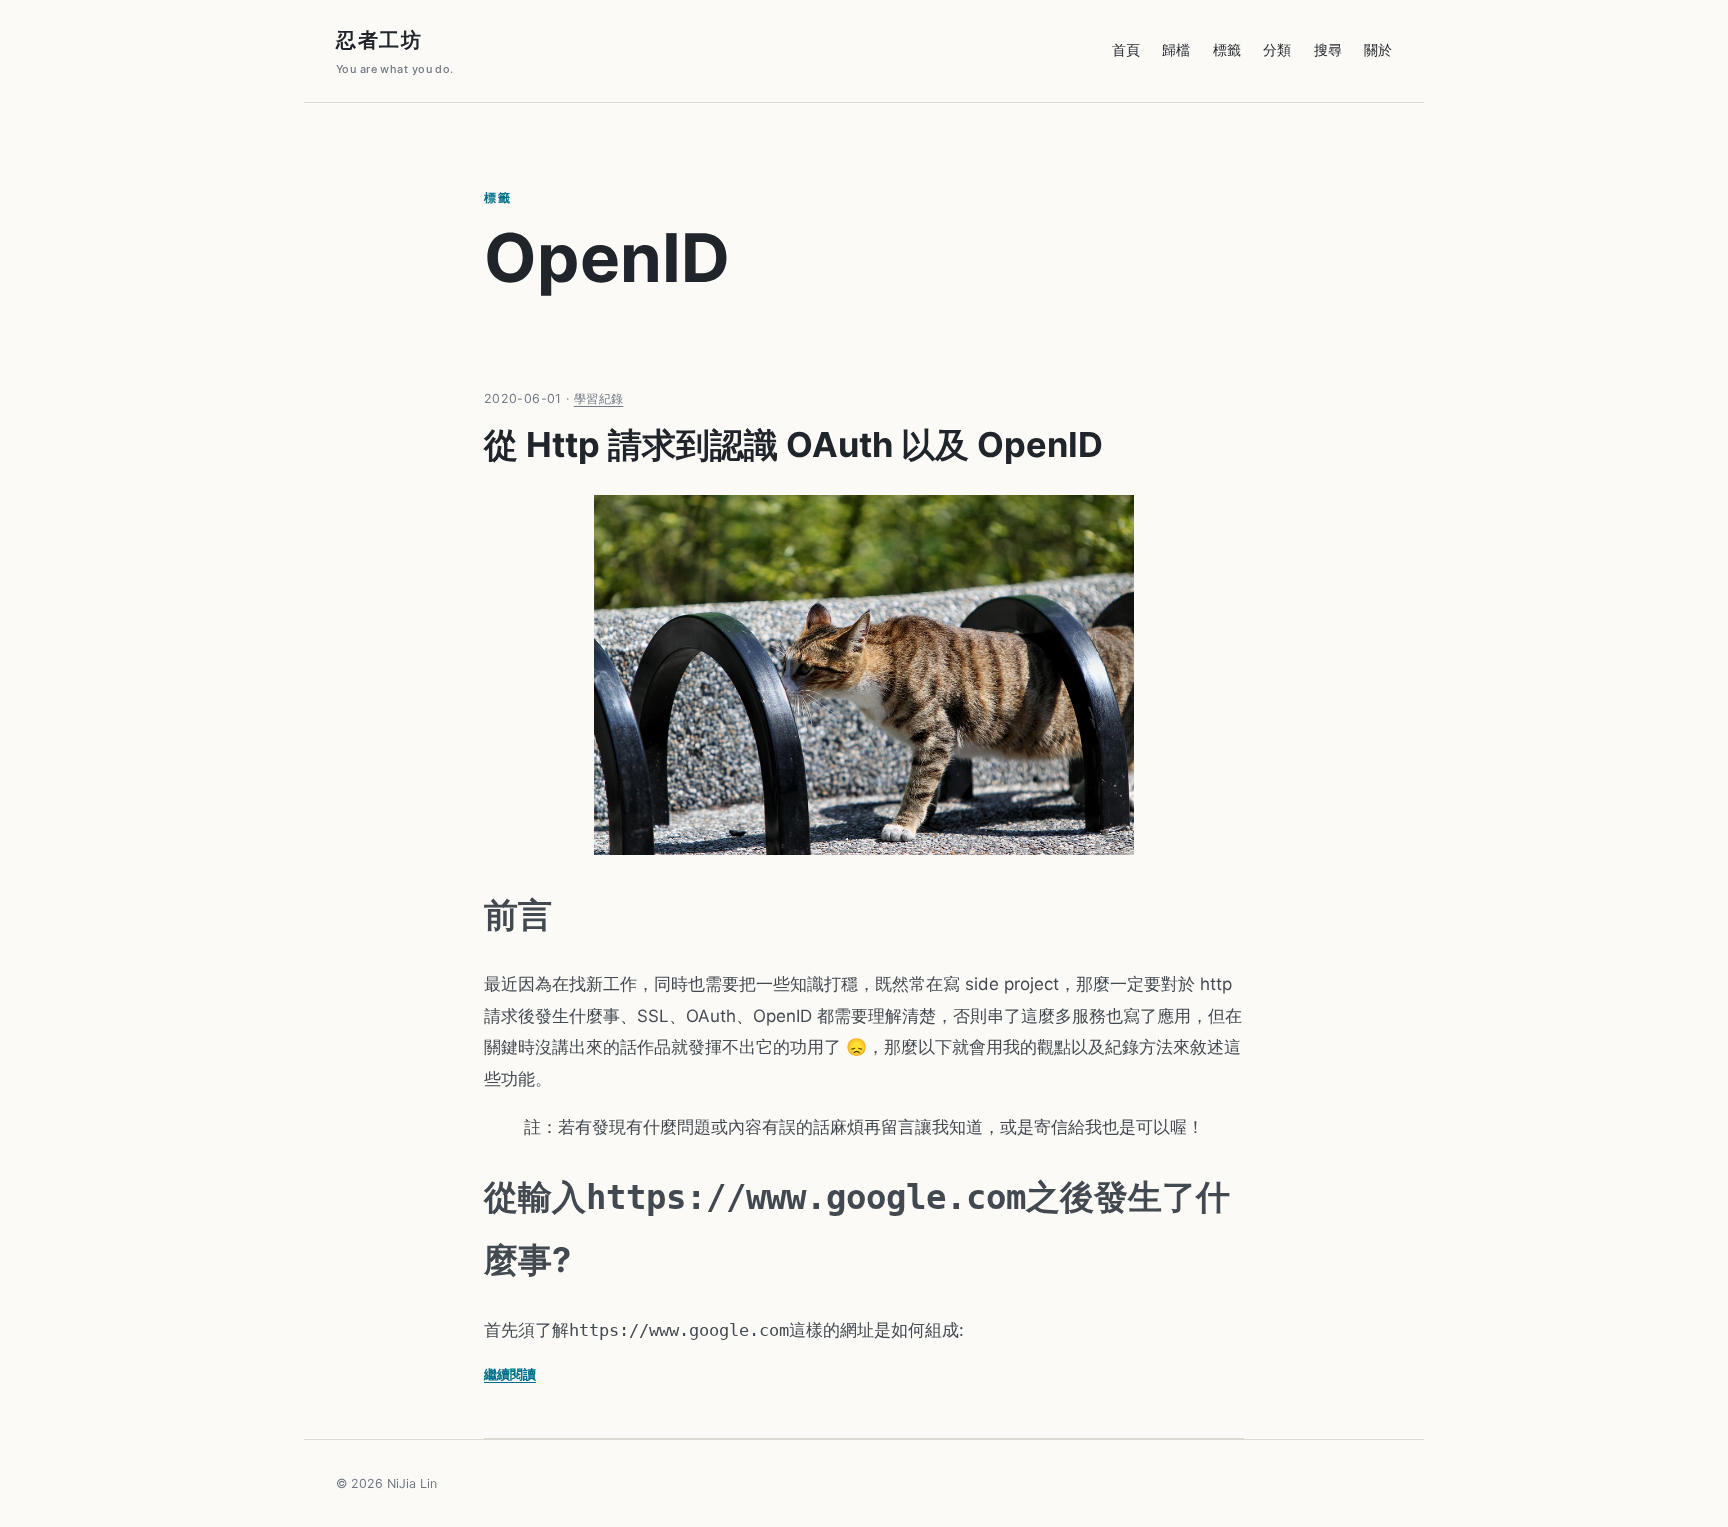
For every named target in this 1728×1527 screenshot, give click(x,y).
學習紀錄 (599, 398)
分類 (1277, 50)
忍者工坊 (395, 52)
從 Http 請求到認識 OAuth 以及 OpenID (793, 444)
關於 (1378, 50)
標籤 (1227, 50)
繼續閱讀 (510, 1374)
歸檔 (1176, 50)
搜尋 (1328, 50)
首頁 (1126, 50)
